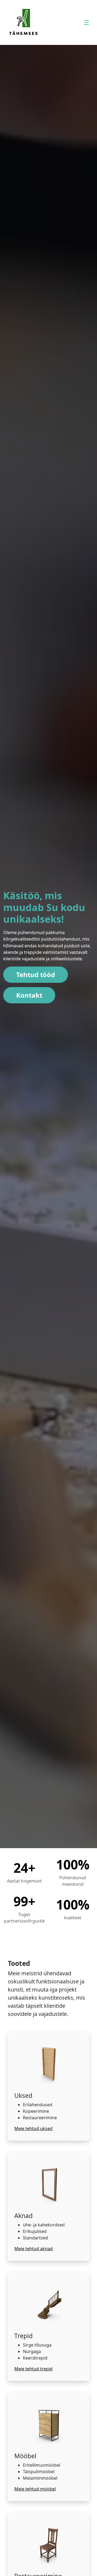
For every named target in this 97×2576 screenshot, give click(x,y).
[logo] (23, 22)
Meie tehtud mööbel (35, 2489)
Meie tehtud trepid (33, 2369)
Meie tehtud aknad (34, 2249)
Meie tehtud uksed (33, 2128)
